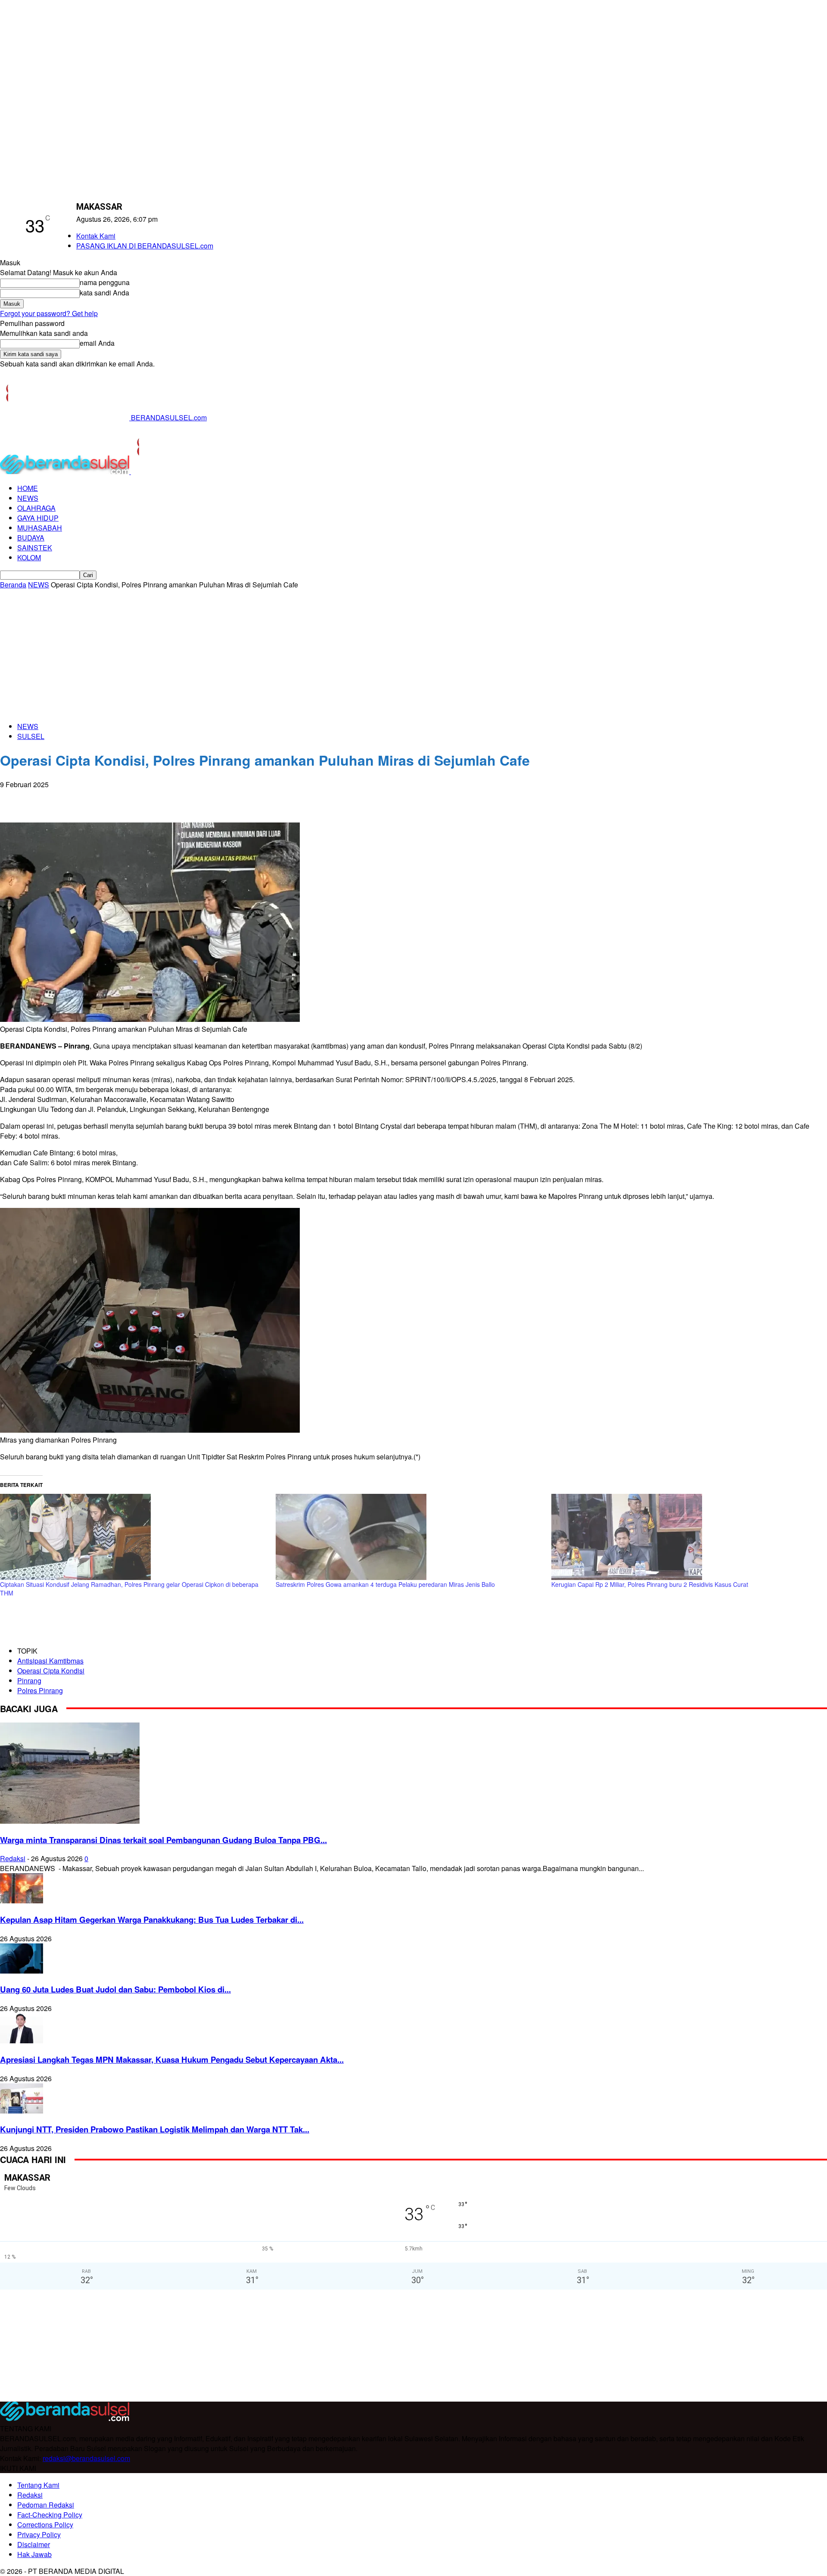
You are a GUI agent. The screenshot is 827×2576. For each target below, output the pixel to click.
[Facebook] (14, 798)
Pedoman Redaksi (46, 2505)
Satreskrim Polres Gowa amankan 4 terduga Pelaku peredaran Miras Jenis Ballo (385, 1584)
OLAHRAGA (36, 508)
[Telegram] (107, 798)
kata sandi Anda (104, 293)
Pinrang (29, 1681)
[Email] (76, 798)
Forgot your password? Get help (49, 313)
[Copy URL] (138, 798)
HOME (28, 488)
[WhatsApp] (45, 798)
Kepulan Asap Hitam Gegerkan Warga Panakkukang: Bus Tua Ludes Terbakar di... (152, 1920)
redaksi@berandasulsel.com (86, 2458)
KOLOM (29, 557)
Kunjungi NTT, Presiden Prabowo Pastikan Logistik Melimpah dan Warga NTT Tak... (155, 2129)
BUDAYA (31, 538)
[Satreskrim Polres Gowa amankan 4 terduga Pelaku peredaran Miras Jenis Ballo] (409, 1537)
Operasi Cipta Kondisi (51, 1671)
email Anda (97, 343)
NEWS (28, 498)
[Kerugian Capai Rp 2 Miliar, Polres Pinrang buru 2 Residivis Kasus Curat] (685, 1537)
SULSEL (31, 736)
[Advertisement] (413, 654)
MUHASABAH (40, 528)
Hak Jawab (34, 2554)
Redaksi (13, 1858)
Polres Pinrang (40, 1690)
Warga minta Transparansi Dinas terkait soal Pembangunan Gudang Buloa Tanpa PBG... (163, 1840)
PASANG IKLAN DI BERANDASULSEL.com (145, 246)
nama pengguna (105, 282)
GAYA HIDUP (38, 518)
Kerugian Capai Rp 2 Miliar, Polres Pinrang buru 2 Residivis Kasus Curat (650, 1584)
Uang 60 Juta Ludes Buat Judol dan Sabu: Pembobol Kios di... (115, 1989)
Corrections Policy (45, 2525)
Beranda (13, 585)
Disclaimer (34, 2544)
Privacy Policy (39, 2534)
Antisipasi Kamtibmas (50, 1661)
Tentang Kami (38, 2485)
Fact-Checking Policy (50, 2515)
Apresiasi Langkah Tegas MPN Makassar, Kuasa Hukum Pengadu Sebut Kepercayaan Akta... (172, 2059)
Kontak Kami (96, 236)
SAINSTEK (35, 548)
